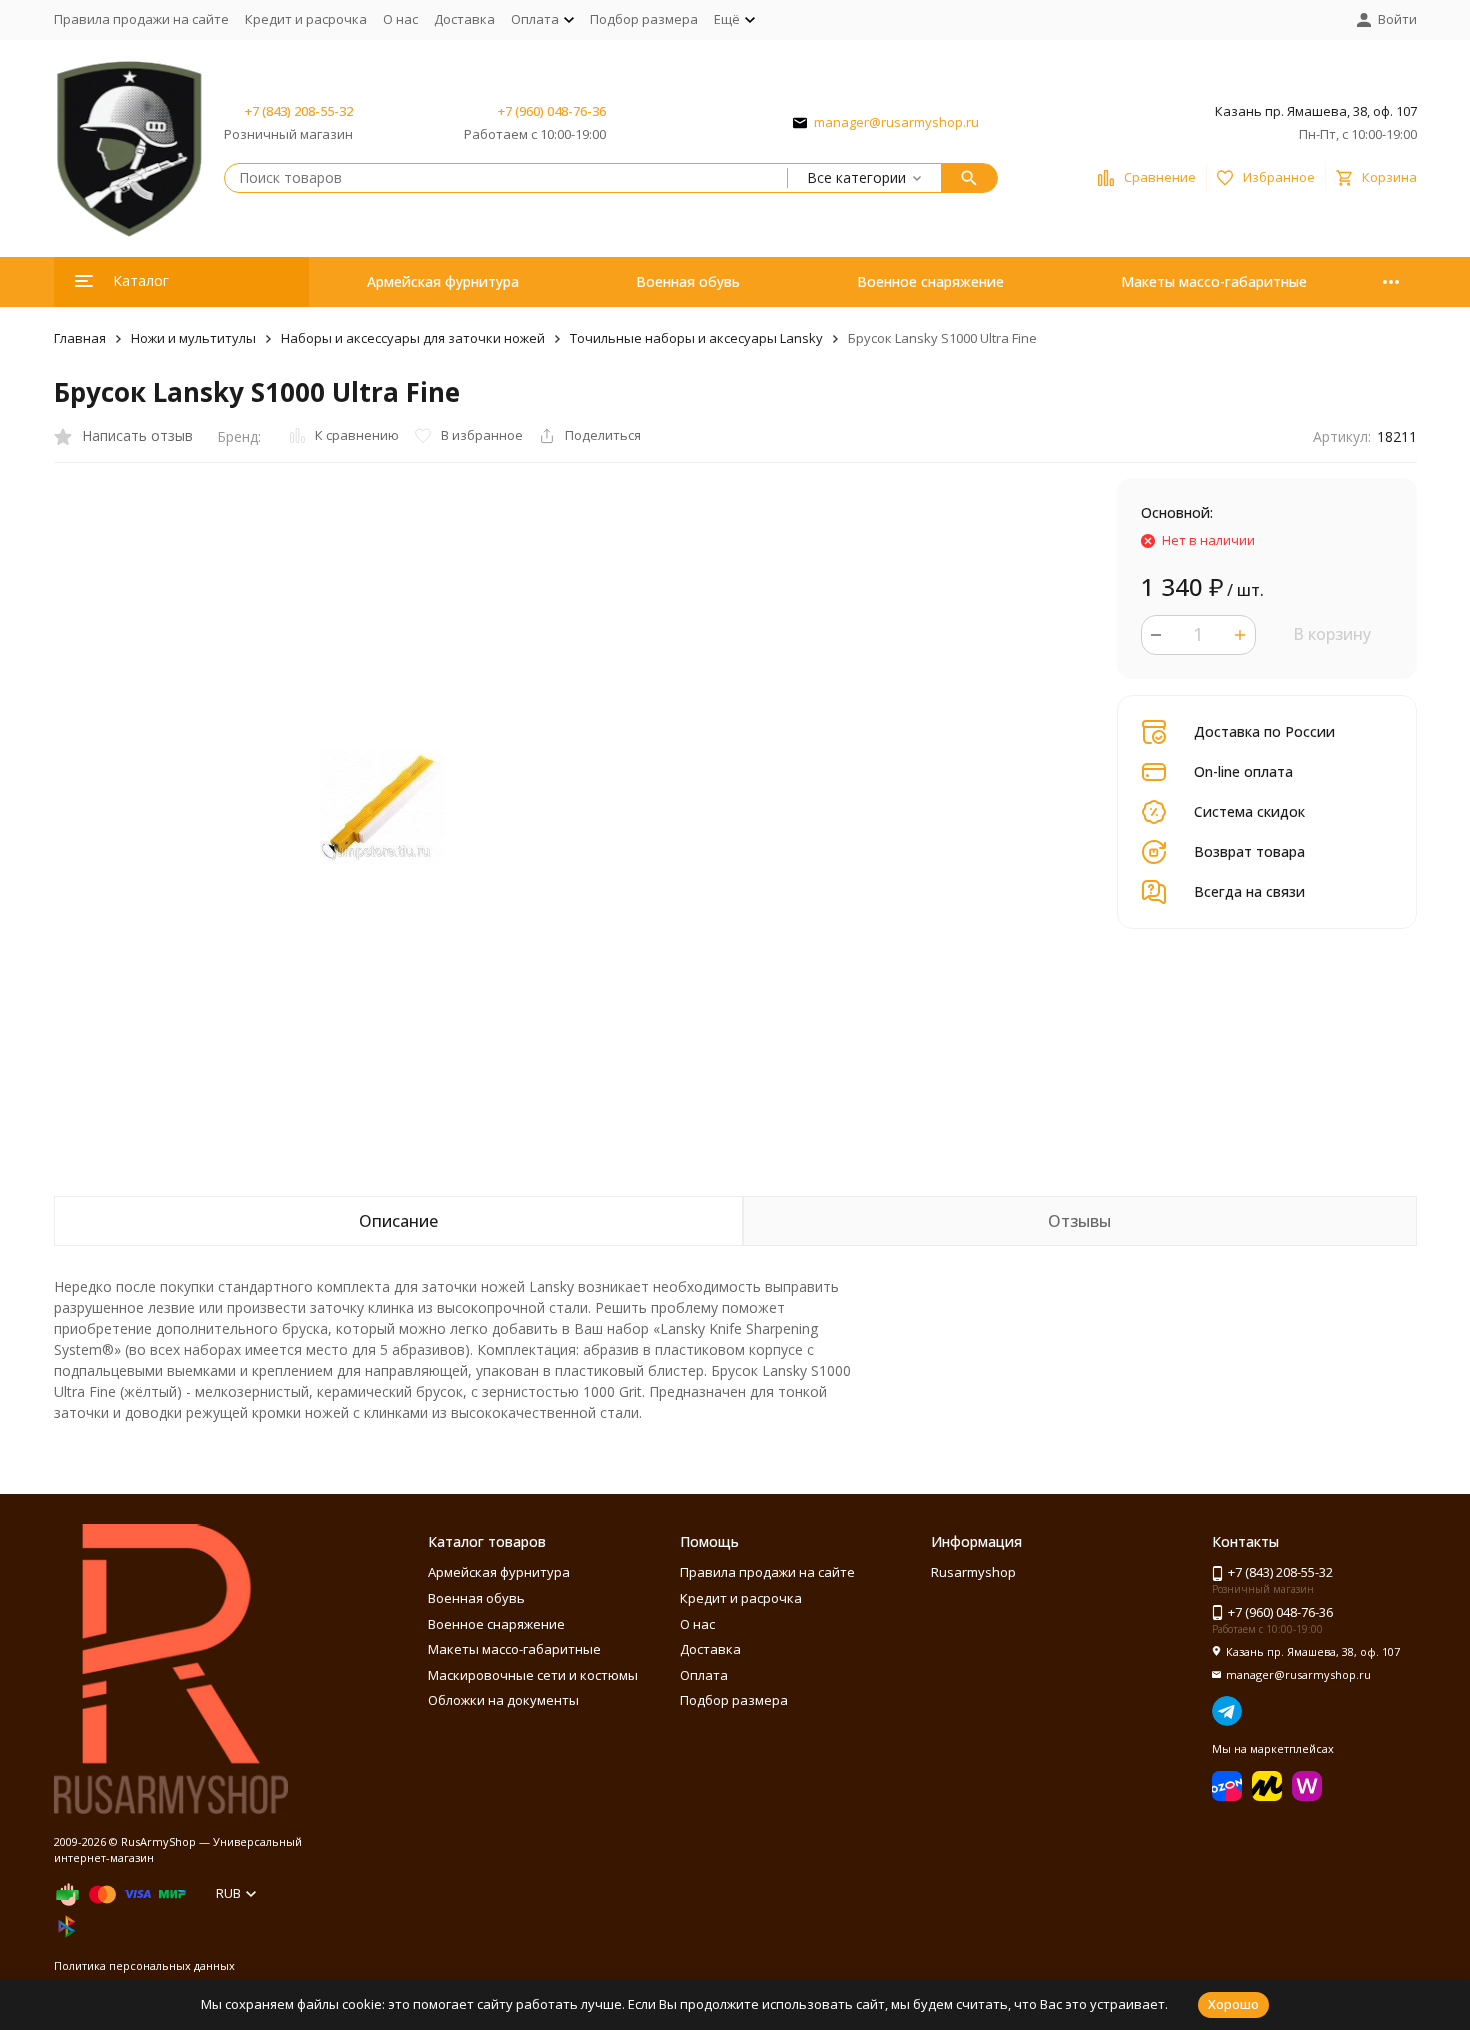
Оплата (704, 1675)
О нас (400, 19)
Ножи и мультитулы (193, 338)
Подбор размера (644, 19)
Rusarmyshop (973, 1572)
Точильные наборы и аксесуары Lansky (696, 338)
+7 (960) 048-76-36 (552, 111)
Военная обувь (688, 281)
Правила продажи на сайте (141, 19)
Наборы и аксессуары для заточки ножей (413, 338)
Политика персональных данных (144, 1965)
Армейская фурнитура (443, 281)
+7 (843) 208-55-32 (299, 111)
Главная (80, 338)
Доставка (464, 19)
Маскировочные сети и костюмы (533, 1675)
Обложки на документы (503, 1700)
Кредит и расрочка (306, 19)
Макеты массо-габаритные (1214, 281)
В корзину (1332, 634)
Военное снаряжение (930, 281)
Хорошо (1233, 2004)
